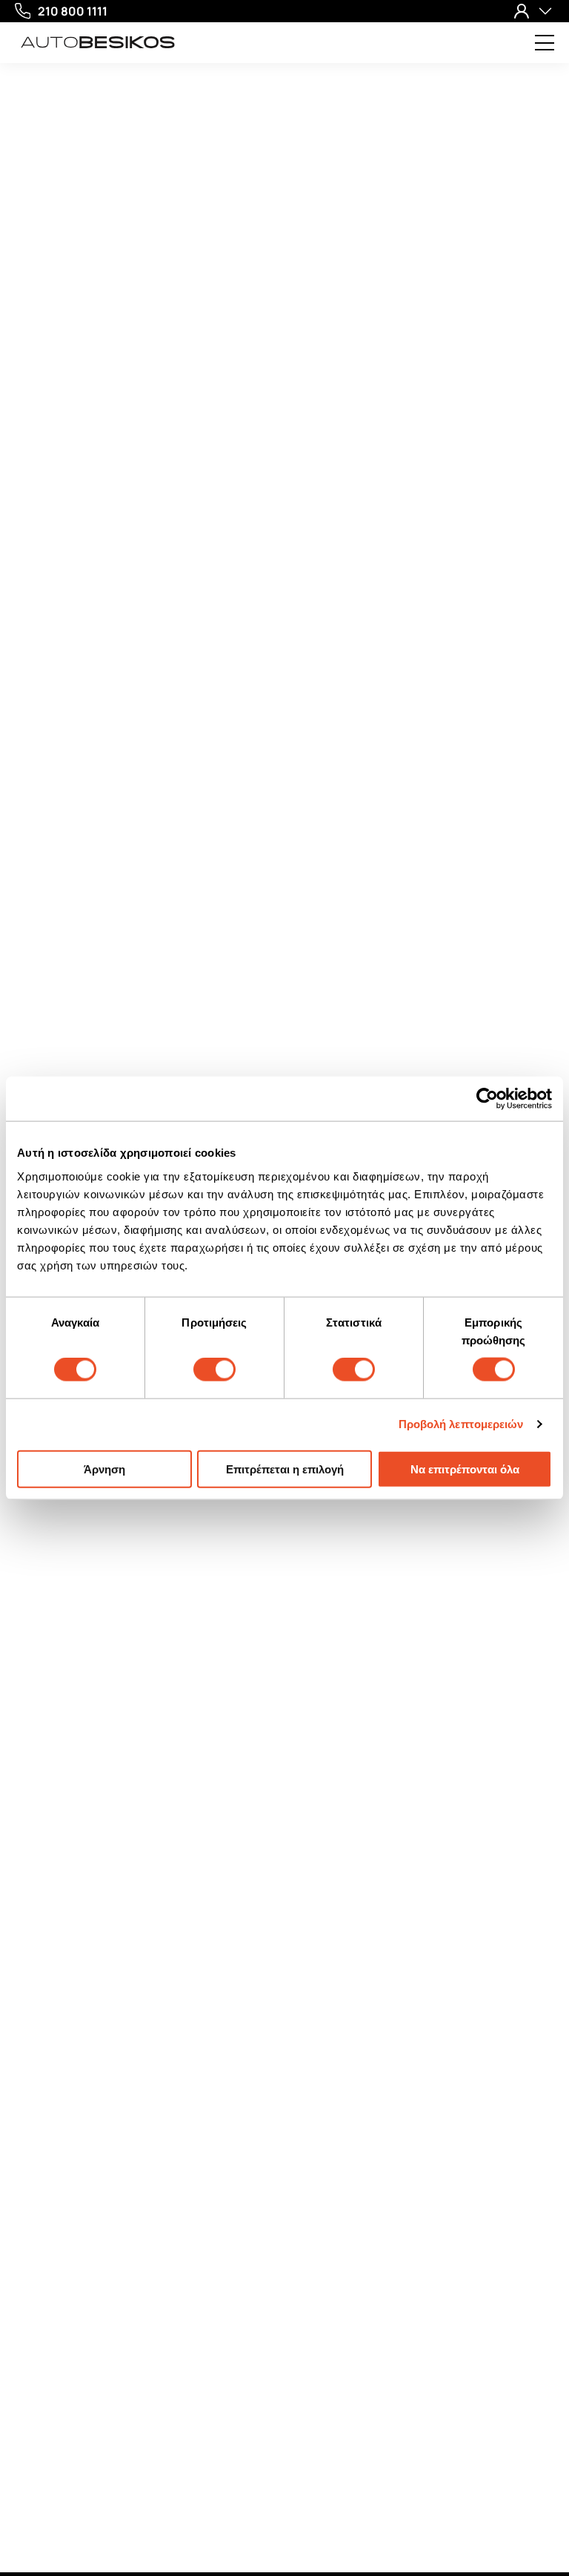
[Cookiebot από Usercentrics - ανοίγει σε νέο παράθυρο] (487, 1099)
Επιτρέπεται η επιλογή (285, 1469)
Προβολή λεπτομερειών (461, 1424)
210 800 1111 (73, 11)
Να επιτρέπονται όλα (465, 1469)
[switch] (214, 1370)
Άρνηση (104, 1469)
